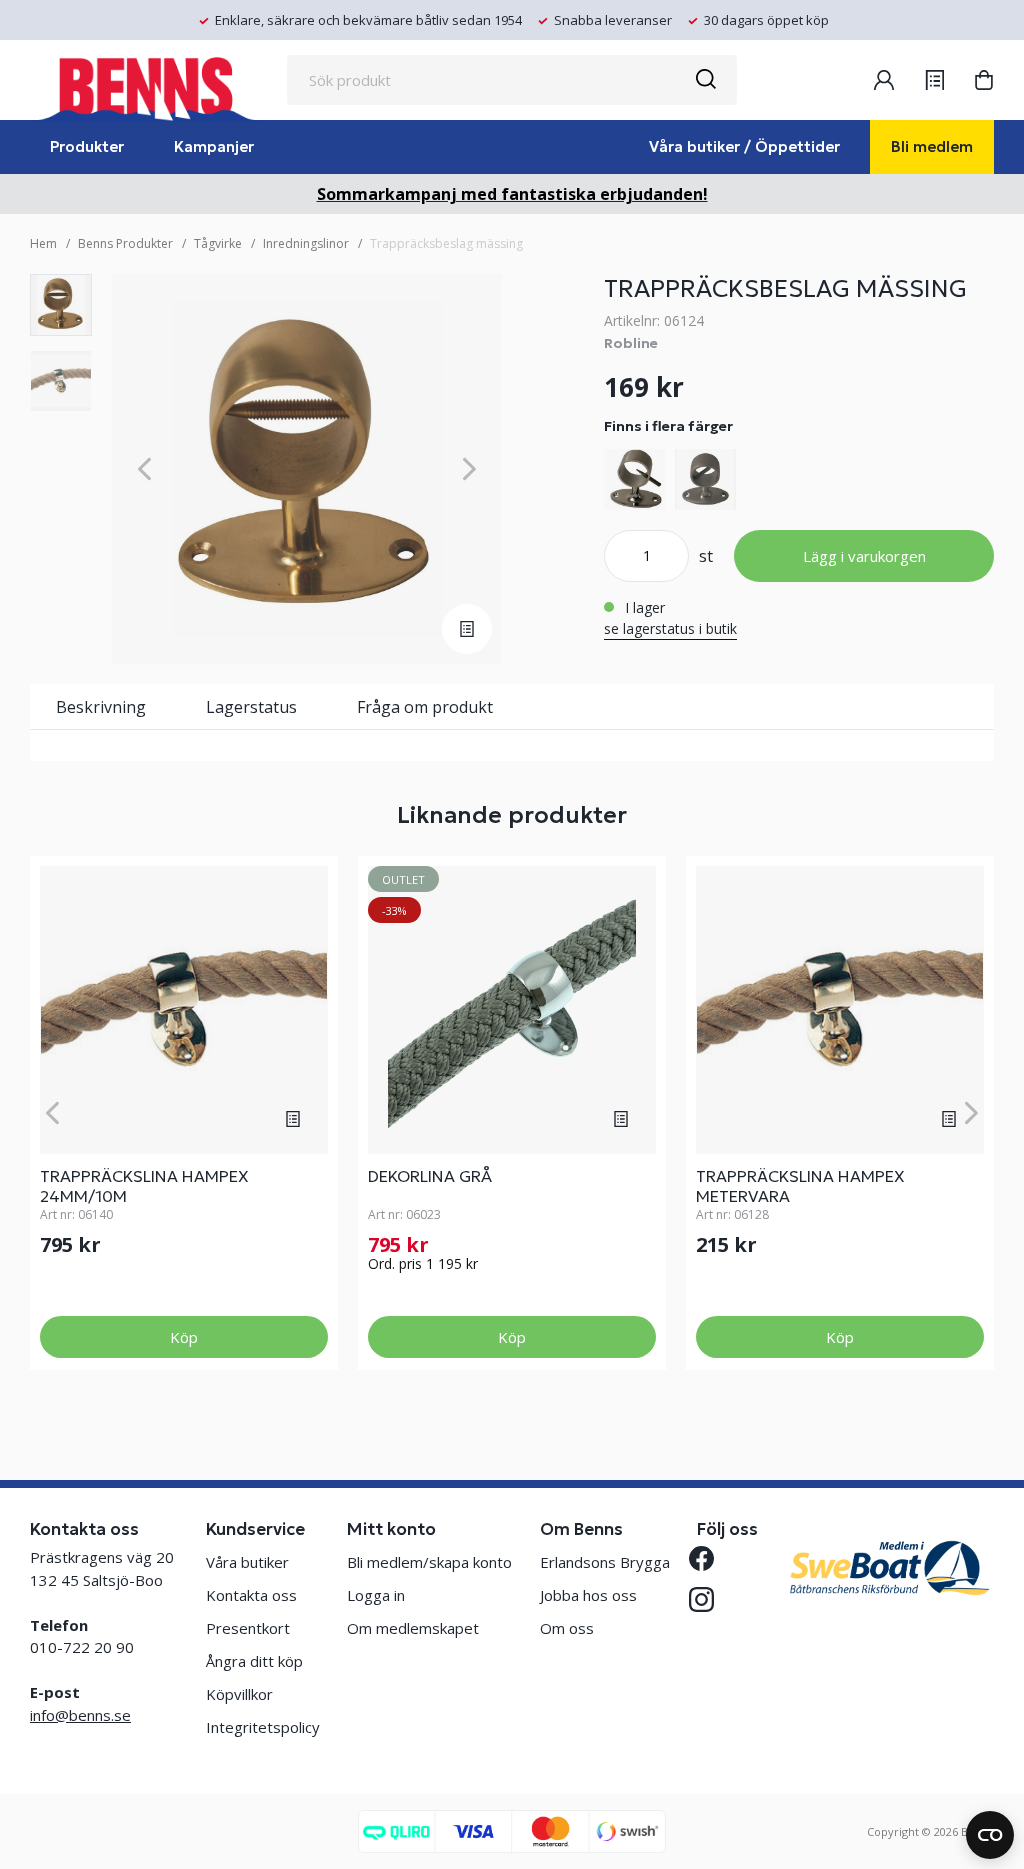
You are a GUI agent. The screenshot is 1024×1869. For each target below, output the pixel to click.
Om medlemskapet (413, 1628)
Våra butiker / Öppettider (744, 146)
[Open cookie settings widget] (990, 1835)
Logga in (376, 1595)
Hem (43, 243)
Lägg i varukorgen (864, 556)
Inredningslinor (306, 243)
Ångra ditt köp (254, 1661)
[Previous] (144, 469)
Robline (631, 343)
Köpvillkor (239, 1694)
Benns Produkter (125, 243)
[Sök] (705, 80)
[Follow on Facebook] (709, 1558)
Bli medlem (932, 146)
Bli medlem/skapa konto (429, 1562)
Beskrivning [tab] (101, 707)
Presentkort (248, 1628)
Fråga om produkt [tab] (425, 707)
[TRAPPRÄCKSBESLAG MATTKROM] (705, 479)
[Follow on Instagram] (709, 1599)
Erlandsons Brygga (605, 1562)
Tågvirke (218, 243)
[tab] (61, 305)
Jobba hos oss (588, 1595)
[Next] (469, 469)
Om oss (567, 1628)
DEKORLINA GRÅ (430, 1176)
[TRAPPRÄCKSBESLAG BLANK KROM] (634, 479)
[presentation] (61, 305)
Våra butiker (247, 1562)
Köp (184, 1337)
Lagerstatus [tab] (251, 707)
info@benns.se (80, 1715)
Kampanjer (214, 146)
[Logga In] (884, 80)
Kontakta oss (251, 1595)
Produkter (87, 146)
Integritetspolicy (263, 1727)
